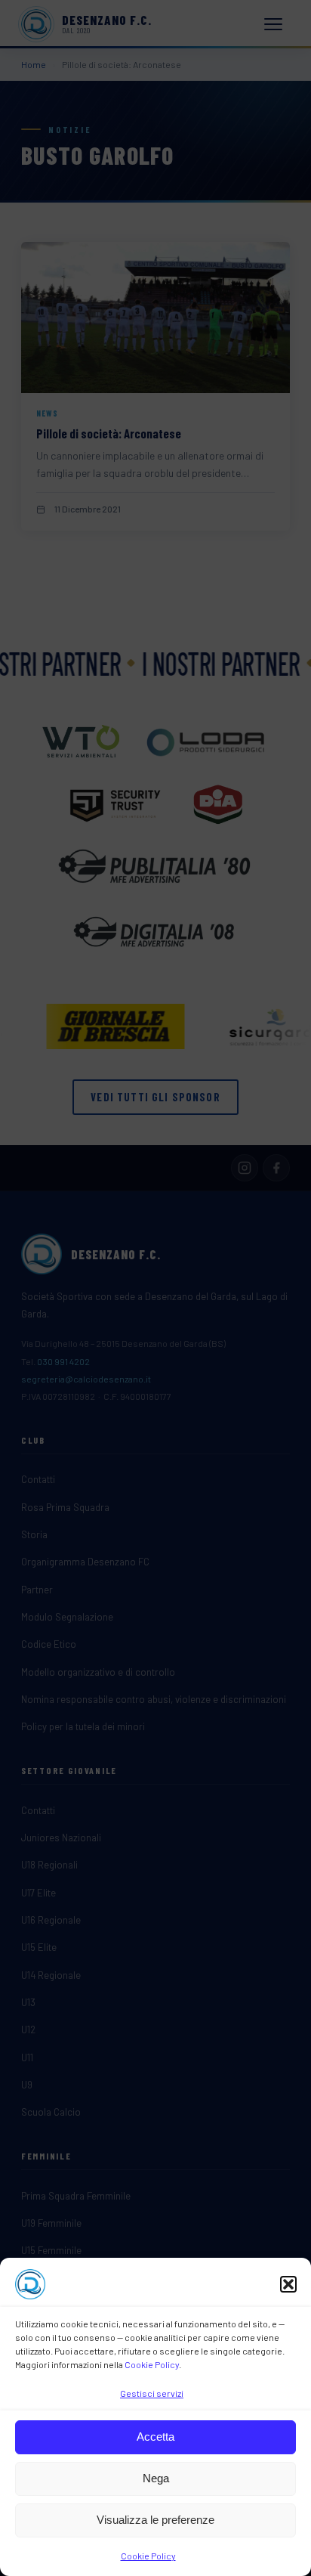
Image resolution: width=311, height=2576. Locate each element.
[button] (288, 2284)
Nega (156, 2478)
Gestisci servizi (152, 2393)
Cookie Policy (152, 2364)
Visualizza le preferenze (155, 2520)
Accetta (155, 2437)
